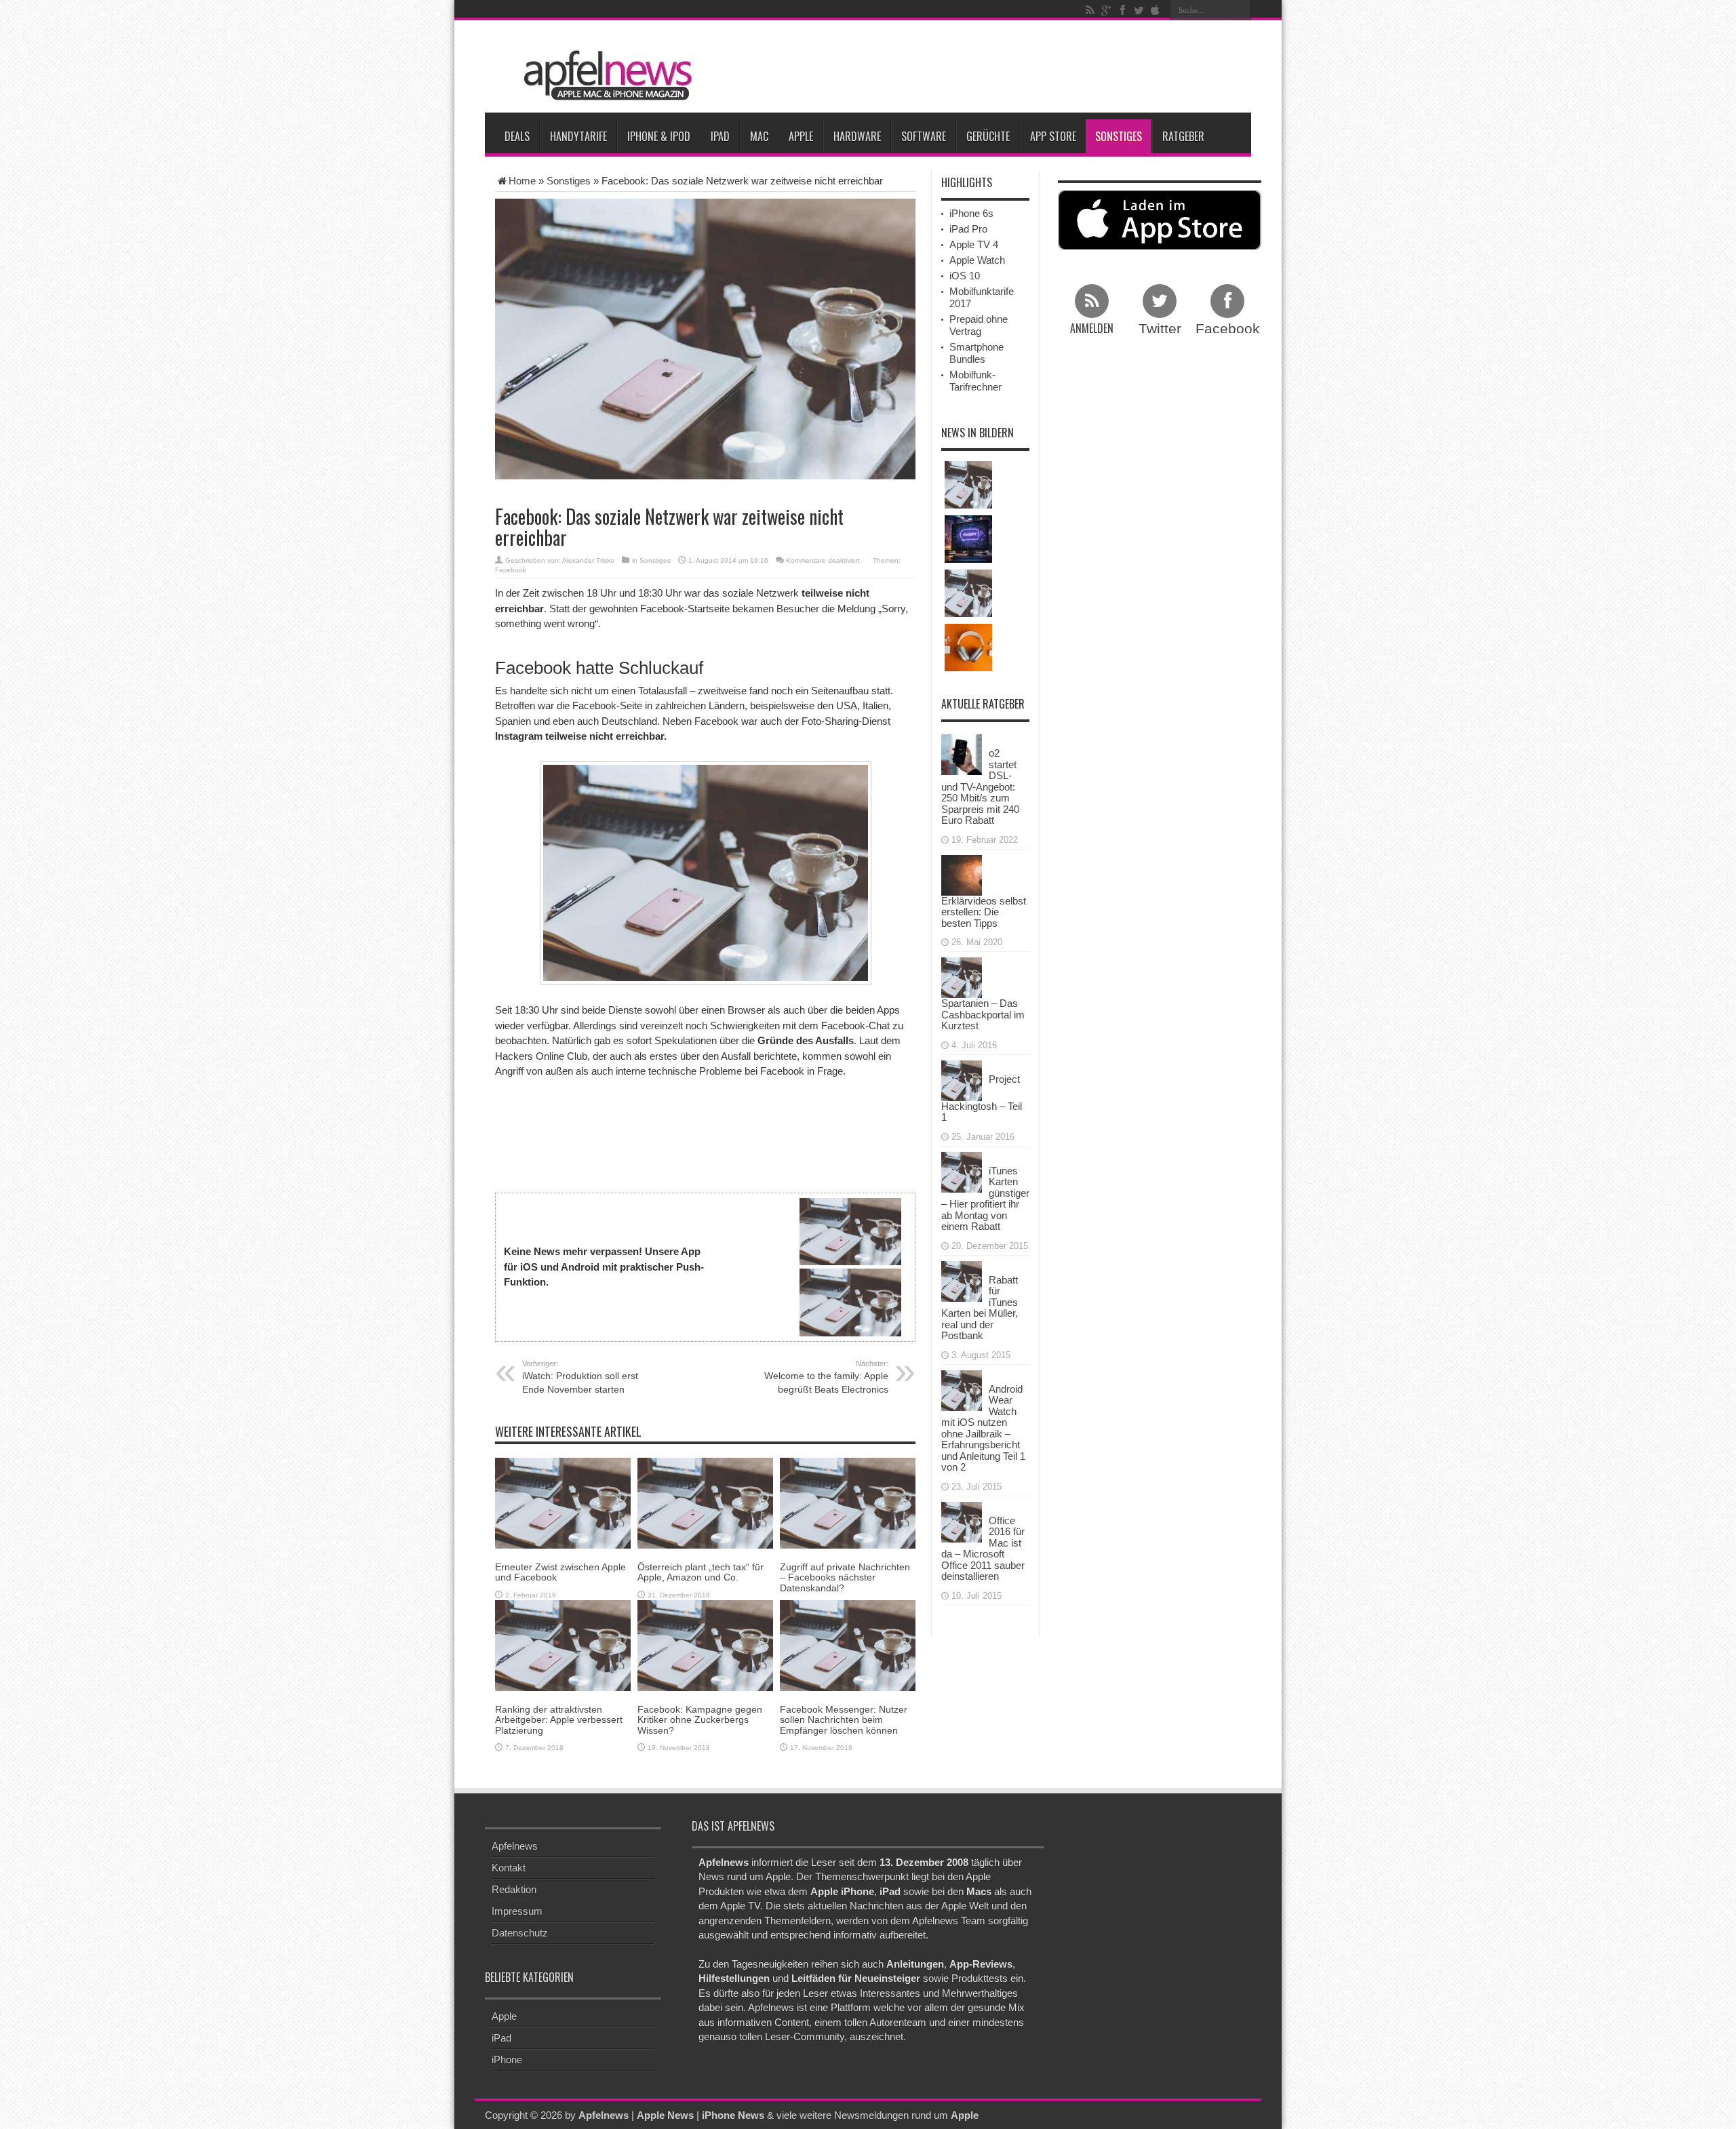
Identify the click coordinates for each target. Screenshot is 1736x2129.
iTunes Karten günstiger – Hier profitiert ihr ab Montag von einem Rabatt (985, 1199)
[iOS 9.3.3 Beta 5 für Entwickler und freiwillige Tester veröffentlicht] (968, 593)
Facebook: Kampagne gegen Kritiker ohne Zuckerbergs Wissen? (700, 1720)
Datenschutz (520, 1933)
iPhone (507, 2060)
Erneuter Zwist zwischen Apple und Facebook (560, 1572)
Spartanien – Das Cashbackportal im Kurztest (983, 1014)
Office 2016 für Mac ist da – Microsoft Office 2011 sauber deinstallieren (983, 1549)
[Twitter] (1139, 10)
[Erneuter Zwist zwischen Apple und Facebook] (563, 1502)
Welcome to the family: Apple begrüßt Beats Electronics (826, 1377)
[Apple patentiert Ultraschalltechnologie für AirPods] (968, 648)
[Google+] (1106, 10)
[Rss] (1090, 10)
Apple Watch (977, 260)
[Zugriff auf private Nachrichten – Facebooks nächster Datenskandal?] (848, 1502)
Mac (759, 136)
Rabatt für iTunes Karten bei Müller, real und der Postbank (980, 1308)
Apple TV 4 (974, 244)
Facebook (511, 570)
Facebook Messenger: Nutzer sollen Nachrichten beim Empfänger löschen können (844, 1720)
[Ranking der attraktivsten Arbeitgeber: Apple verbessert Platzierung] (563, 1645)
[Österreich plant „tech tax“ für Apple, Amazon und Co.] (705, 1502)
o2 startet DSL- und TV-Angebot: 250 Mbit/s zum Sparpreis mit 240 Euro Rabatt (980, 787)
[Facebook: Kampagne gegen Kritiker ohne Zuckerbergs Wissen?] (705, 1645)
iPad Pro (968, 229)
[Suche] (1241, 10)
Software (924, 136)
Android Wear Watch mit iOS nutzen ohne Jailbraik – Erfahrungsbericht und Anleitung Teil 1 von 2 (983, 1428)
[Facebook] (1122, 10)
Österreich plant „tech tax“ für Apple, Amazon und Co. (701, 1572)
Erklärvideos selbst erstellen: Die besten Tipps (984, 912)
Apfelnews (515, 1846)
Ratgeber (1183, 136)
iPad (720, 136)
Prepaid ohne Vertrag (979, 325)
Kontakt (509, 1868)
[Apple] (1155, 10)
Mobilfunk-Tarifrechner (975, 381)
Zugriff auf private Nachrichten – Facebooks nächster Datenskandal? (845, 1577)
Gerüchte (988, 136)
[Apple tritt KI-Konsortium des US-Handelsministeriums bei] (968, 539)
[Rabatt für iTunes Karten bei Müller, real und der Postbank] (962, 1280)
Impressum (517, 1911)
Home (522, 181)
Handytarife (578, 136)
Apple (801, 136)
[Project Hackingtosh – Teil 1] (962, 1079)
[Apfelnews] (604, 76)
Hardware (857, 136)
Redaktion (514, 1889)
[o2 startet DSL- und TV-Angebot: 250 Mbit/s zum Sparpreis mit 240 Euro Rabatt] (962, 754)
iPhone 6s (971, 213)
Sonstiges (1119, 136)
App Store (1053, 136)
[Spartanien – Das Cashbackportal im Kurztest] (962, 977)
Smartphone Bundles (976, 353)
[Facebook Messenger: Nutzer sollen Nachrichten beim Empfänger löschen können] (848, 1645)
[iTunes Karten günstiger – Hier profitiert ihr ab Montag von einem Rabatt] (962, 1171)
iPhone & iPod (659, 136)
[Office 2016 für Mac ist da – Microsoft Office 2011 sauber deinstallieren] (962, 1520)
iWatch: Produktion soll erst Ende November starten (580, 1377)
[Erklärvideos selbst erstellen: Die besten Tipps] (962, 874)
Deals (517, 136)
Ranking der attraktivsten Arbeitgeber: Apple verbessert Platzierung (559, 1720)
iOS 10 (965, 276)
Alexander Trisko (588, 560)
